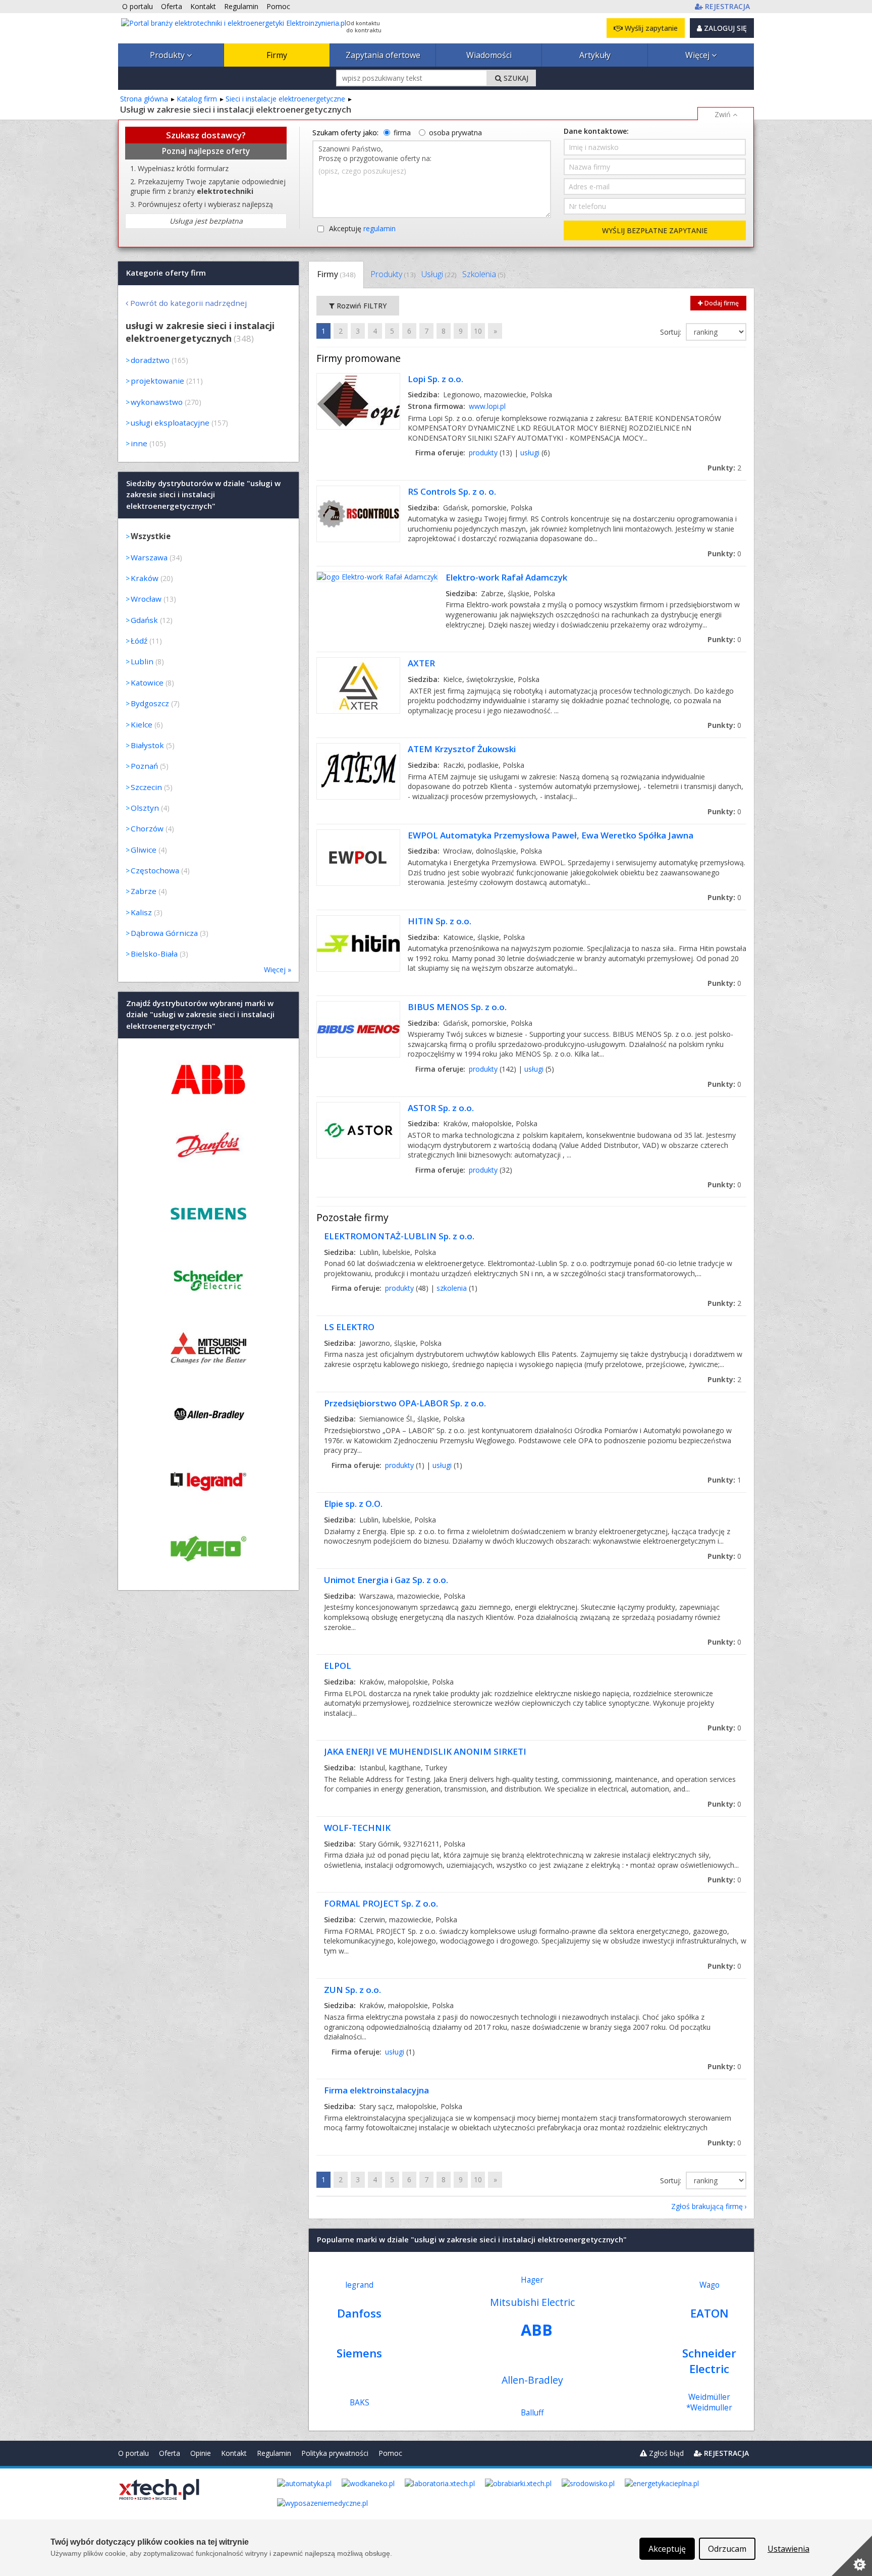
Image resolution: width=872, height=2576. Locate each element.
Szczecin (146, 787)
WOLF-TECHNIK (357, 1828)
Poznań (144, 766)
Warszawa (149, 557)
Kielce (142, 724)
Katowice (147, 682)
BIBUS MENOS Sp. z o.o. (457, 1007)
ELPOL (338, 1666)
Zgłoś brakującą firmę (707, 2206)
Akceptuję (362, 228)
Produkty (168, 55)
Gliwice (144, 850)
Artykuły (595, 55)
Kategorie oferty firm (166, 273)
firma (402, 133)
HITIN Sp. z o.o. (440, 921)
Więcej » (278, 969)
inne (139, 443)
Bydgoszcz (150, 703)
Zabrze (144, 891)
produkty (483, 453)
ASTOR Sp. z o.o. (441, 1108)
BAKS (360, 2403)
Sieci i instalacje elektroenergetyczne (285, 99)
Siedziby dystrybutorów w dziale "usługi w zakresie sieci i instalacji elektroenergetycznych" (203, 494)
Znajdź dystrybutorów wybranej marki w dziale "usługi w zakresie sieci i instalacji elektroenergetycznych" (200, 1014)
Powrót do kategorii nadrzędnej (188, 303)
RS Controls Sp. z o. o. (452, 491)
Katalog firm (197, 99)
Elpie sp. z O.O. (353, 1504)
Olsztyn (145, 808)
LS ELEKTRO (349, 1327)
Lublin (142, 661)
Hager (532, 2280)
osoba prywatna (455, 133)
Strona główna (144, 99)
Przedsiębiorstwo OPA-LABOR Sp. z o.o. (405, 1403)
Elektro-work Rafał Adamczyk (506, 577)
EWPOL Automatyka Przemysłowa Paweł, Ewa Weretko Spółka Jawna (551, 835)
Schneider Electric (709, 2361)
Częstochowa (155, 870)
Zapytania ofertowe (383, 55)
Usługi (439, 274)
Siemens (359, 2353)
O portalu (133, 2453)
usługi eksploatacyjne (170, 423)
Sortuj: (672, 332)
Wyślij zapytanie (650, 28)
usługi (530, 453)
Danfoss (359, 2313)
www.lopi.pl (487, 406)
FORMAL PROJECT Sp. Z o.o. (381, 1903)
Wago (710, 2285)
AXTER (421, 663)
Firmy (277, 55)
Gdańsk (144, 620)
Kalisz (141, 912)
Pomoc (390, 2453)
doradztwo (150, 360)
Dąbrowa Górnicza (164, 933)
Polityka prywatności (335, 2453)
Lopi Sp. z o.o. (435, 379)
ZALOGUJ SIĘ (724, 28)
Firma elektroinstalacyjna (376, 2090)
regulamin (379, 228)
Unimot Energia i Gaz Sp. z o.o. (386, 1580)
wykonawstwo (157, 402)
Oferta (170, 2453)
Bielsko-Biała (154, 954)
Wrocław (146, 599)
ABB (537, 2330)
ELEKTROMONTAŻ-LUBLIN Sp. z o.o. (399, 1236)
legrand (359, 2285)
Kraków (145, 578)
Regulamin (274, 2453)
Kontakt (234, 2453)
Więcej (698, 55)
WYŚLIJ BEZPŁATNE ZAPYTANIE (655, 230)
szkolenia (452, 1288)
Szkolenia (484, 274)
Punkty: (724, 468)
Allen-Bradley (532, 2380)
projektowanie (157, 381)
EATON (710, 2313)
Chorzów (147, 828)
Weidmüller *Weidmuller (709, 2402)
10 (478, 331)
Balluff (532, 2413)
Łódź (139, 641)
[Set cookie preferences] (852, 2556)
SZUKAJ (515, 78)
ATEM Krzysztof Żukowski (462, 749)
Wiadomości (489, 55)
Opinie (201, 2453)
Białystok (147, 745)
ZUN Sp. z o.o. (352, 1990)
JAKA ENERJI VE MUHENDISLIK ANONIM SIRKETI (425, 1751)
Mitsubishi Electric (532, 2302)
